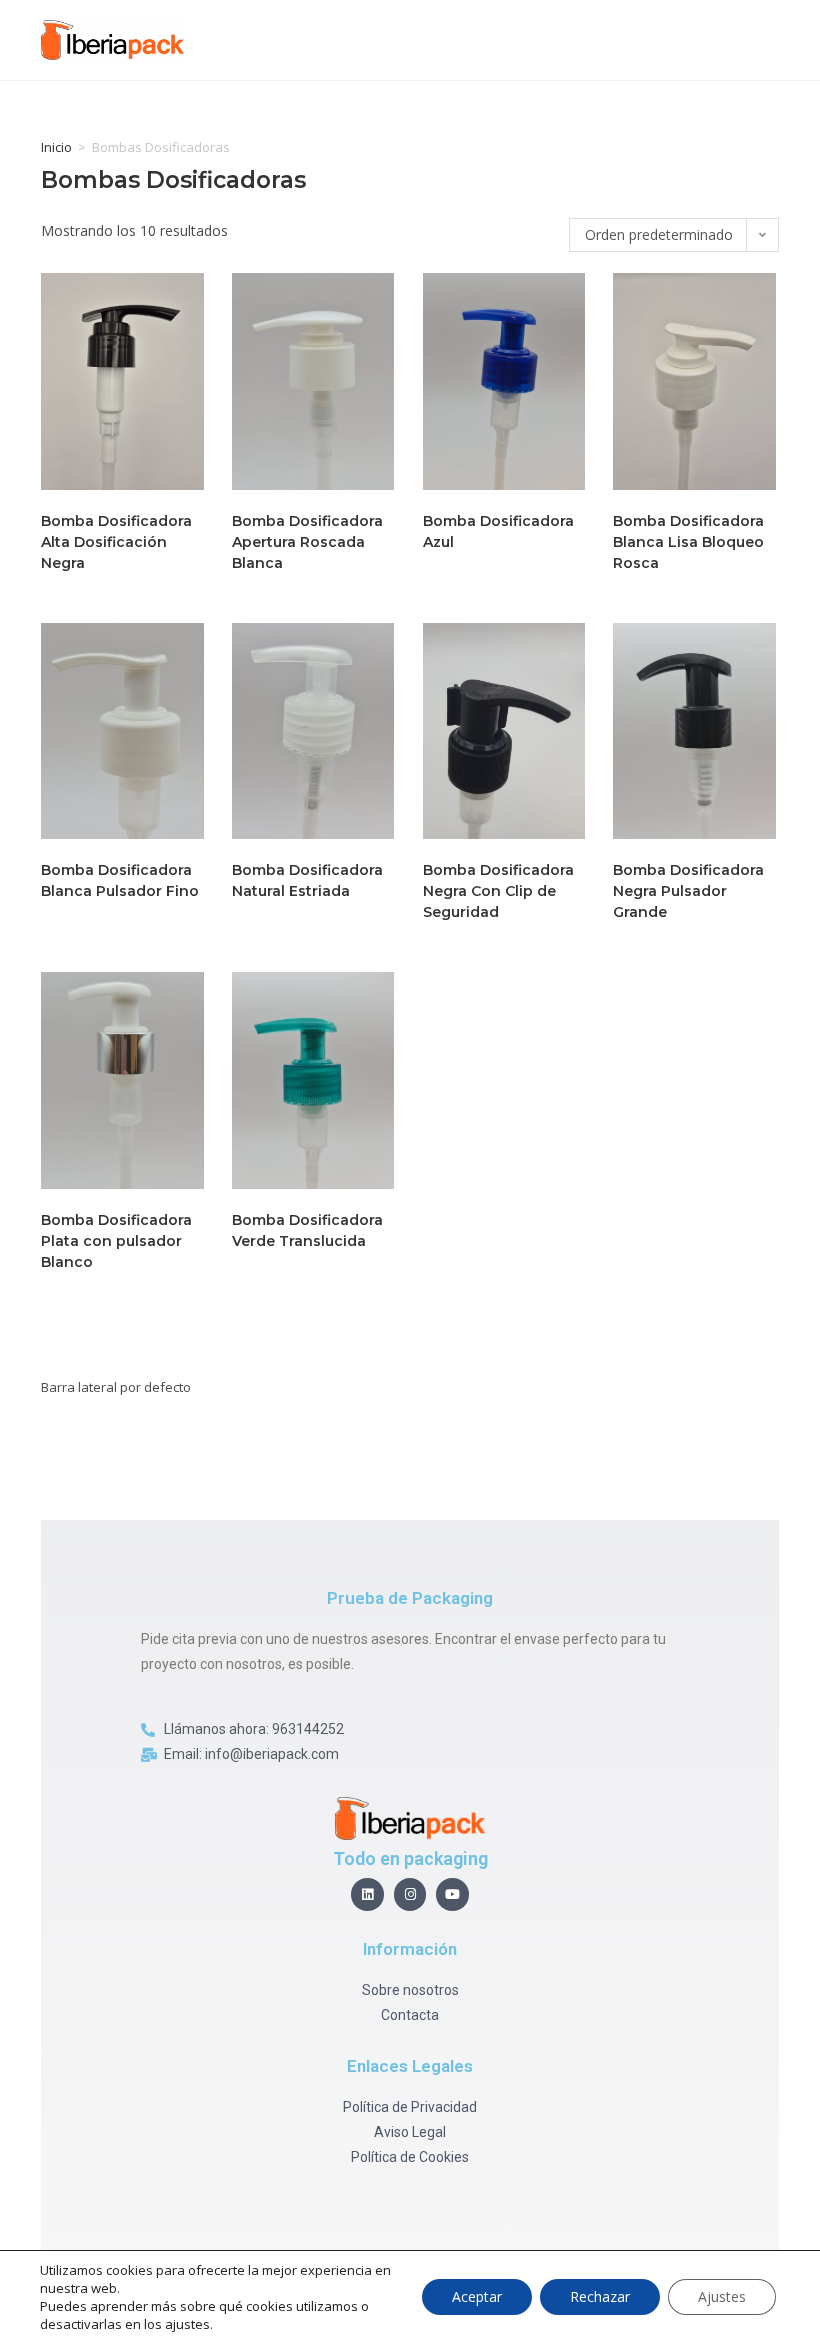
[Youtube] (452, 1894)
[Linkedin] (367, 1894)
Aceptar (477, 2296)
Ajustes (722, 2296)
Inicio (56, 147)
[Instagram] (410, 1894)
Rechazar (600, 2296)
